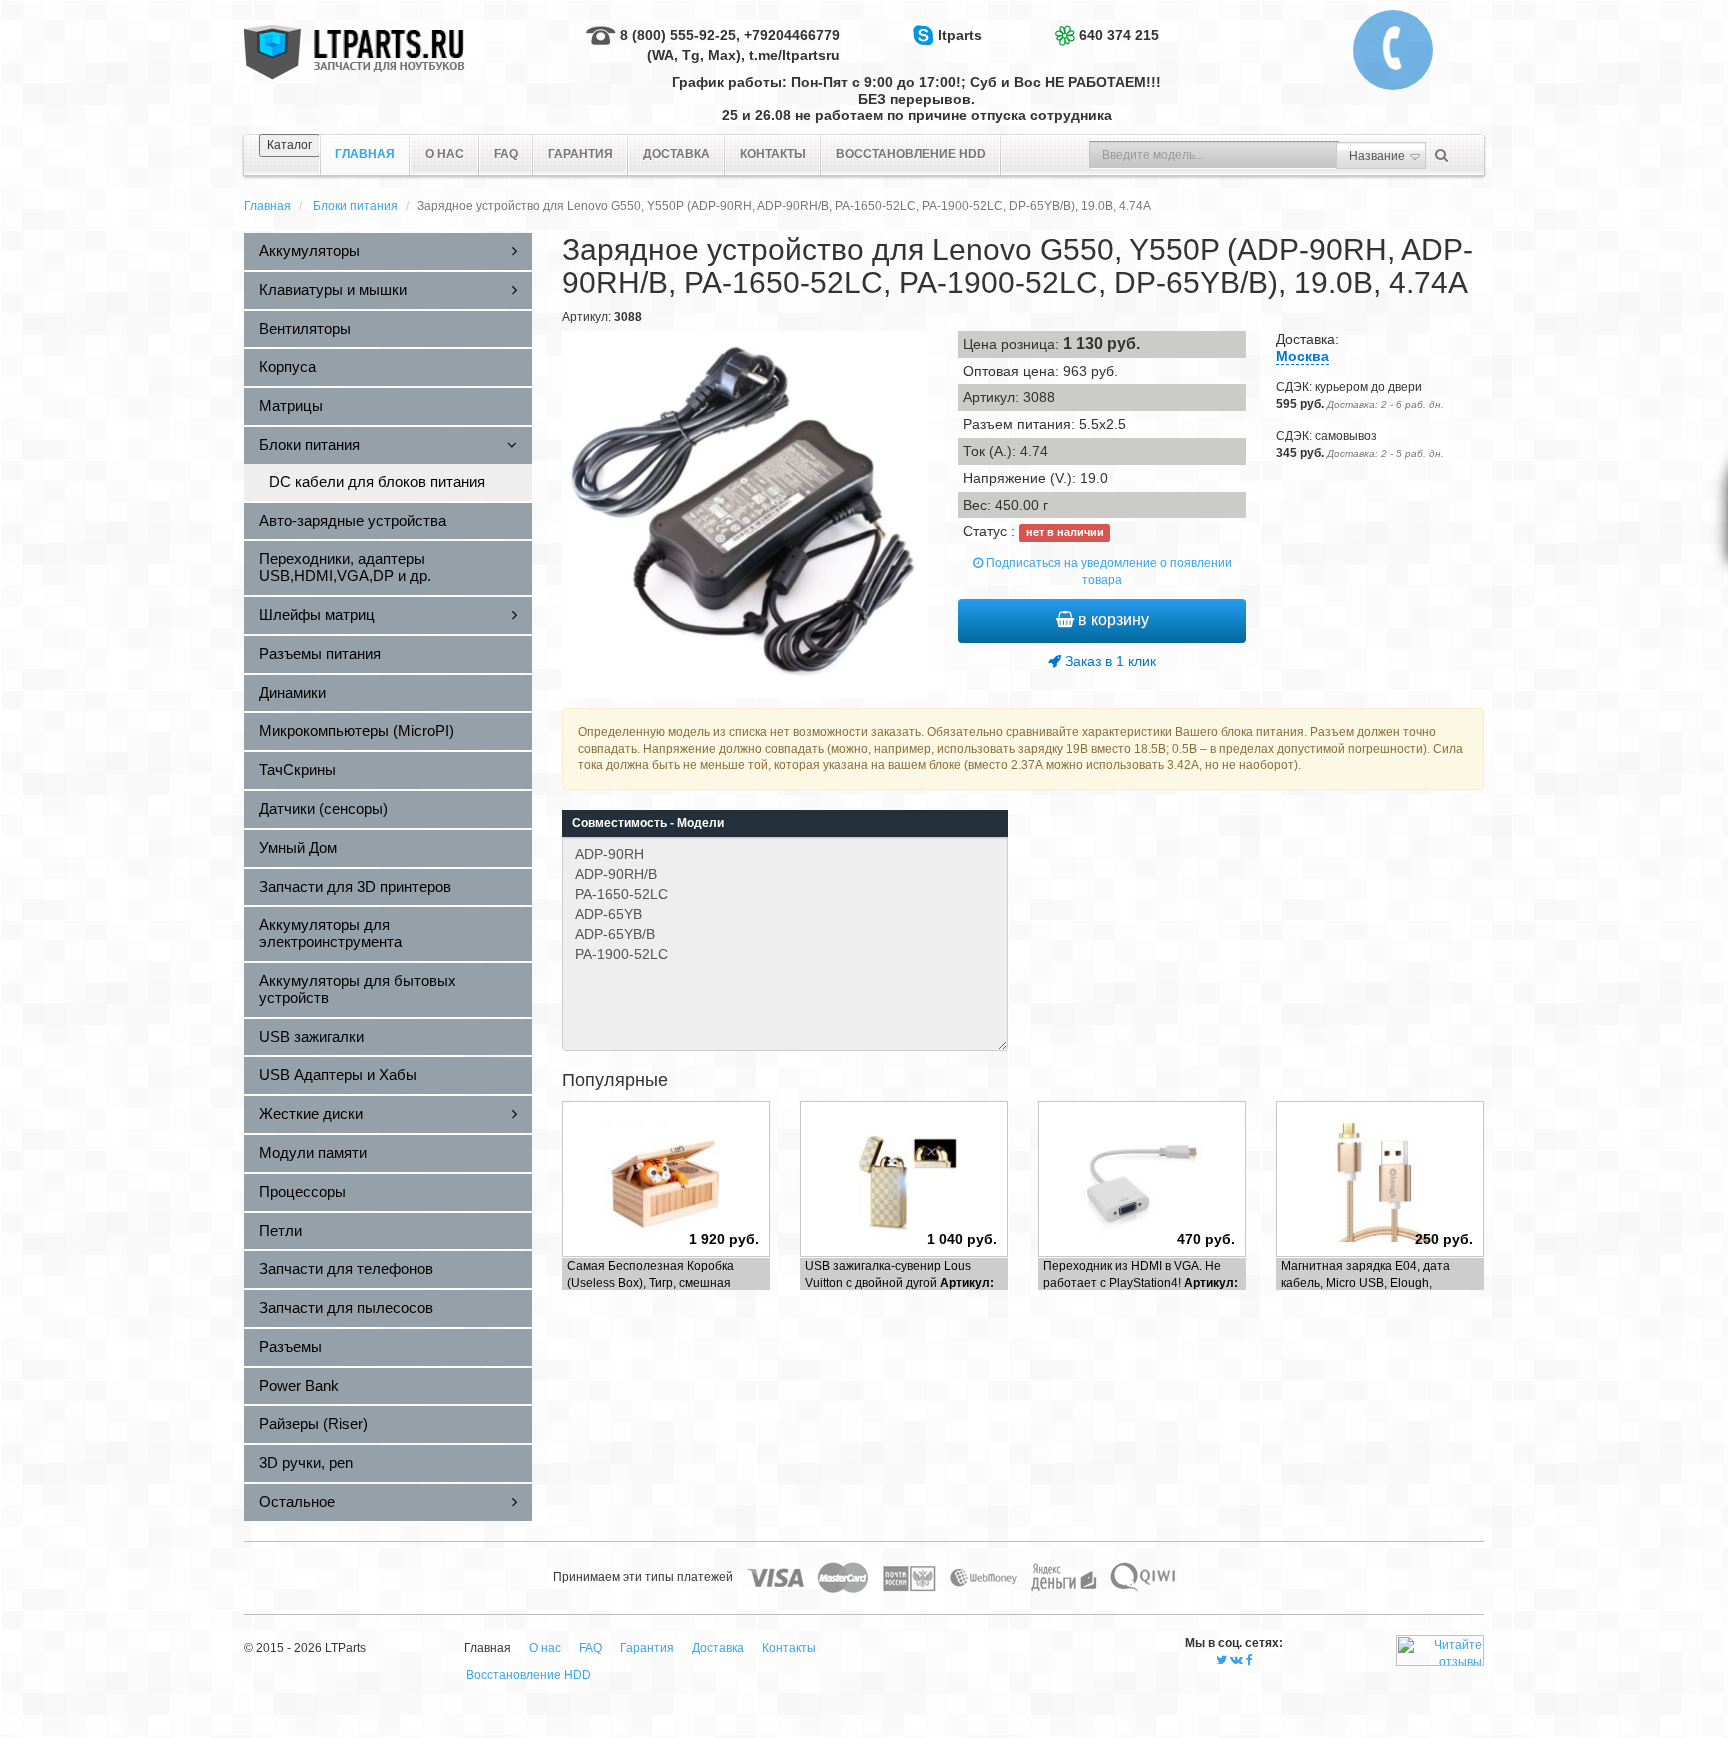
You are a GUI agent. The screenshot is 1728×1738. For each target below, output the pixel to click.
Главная (267, 206)
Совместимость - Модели (648, 823)
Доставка (676, 154)
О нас (444, 154)
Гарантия (580, 154)
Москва (1302, 356)
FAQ (506, 154)
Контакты (773, 154)
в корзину (1111, 619)
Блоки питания (355, 206)
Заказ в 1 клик (1108, 661)
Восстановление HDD (911, 154)
